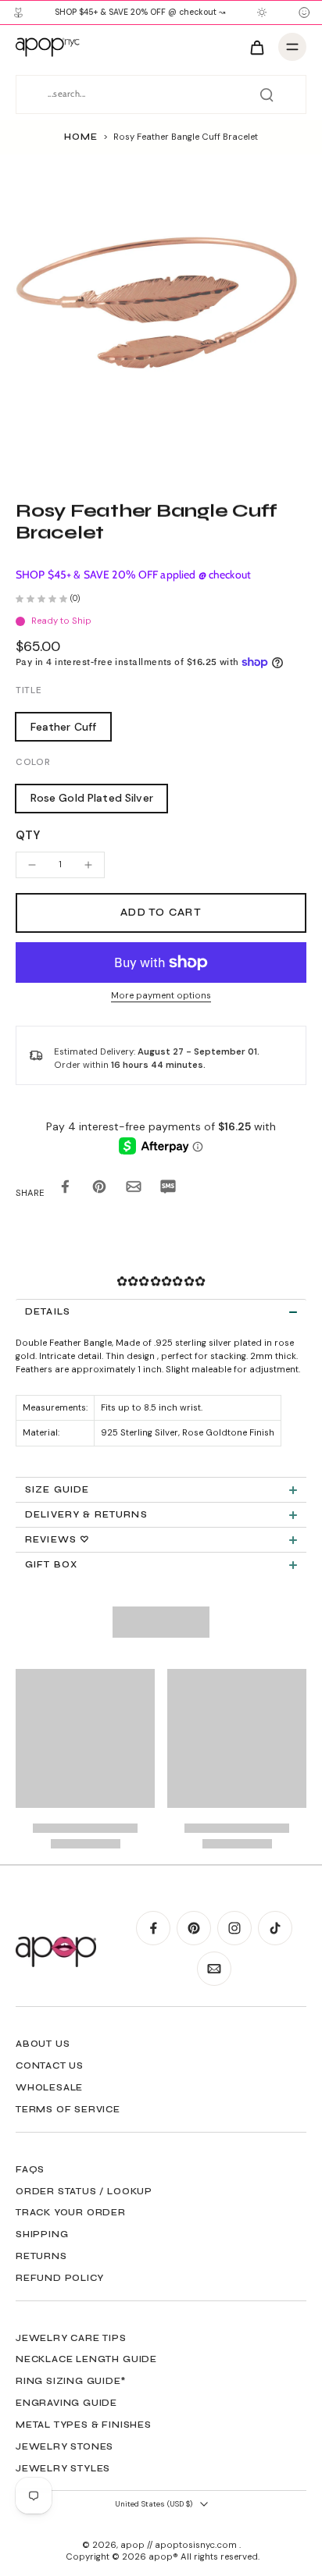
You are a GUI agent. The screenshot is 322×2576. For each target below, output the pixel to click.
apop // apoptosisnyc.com (180, 2545)
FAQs (30, 2169)
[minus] (32, 865)
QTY (28, 835)
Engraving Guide (66, 2403)
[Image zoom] (161, 315)
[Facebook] (153, 1928)
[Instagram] (234, 1928)
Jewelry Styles (63, 2468)
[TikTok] (275, 1928)
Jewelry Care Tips (71, 2338)
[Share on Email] (134, 1189)
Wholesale (49, 2087)
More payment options (161, 996)
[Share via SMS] (168, 1189)
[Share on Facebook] (65, 1189)
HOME (80, 137)
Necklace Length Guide (86, 2359)
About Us (43, 2044)
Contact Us (50, 2065)
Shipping (42, 2234)
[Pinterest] (194, 1928)
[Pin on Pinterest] (99, 1189)
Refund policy (59, 2278)
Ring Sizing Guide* (71, 2381)
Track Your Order (71, 2212)
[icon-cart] (256, 47)
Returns (41, 2256)
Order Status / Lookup (84, 2191)
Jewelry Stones (64, 2446)
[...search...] (267, 94)
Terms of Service (68, 2109)
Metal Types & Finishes (84, 2425)
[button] (161, 913)
